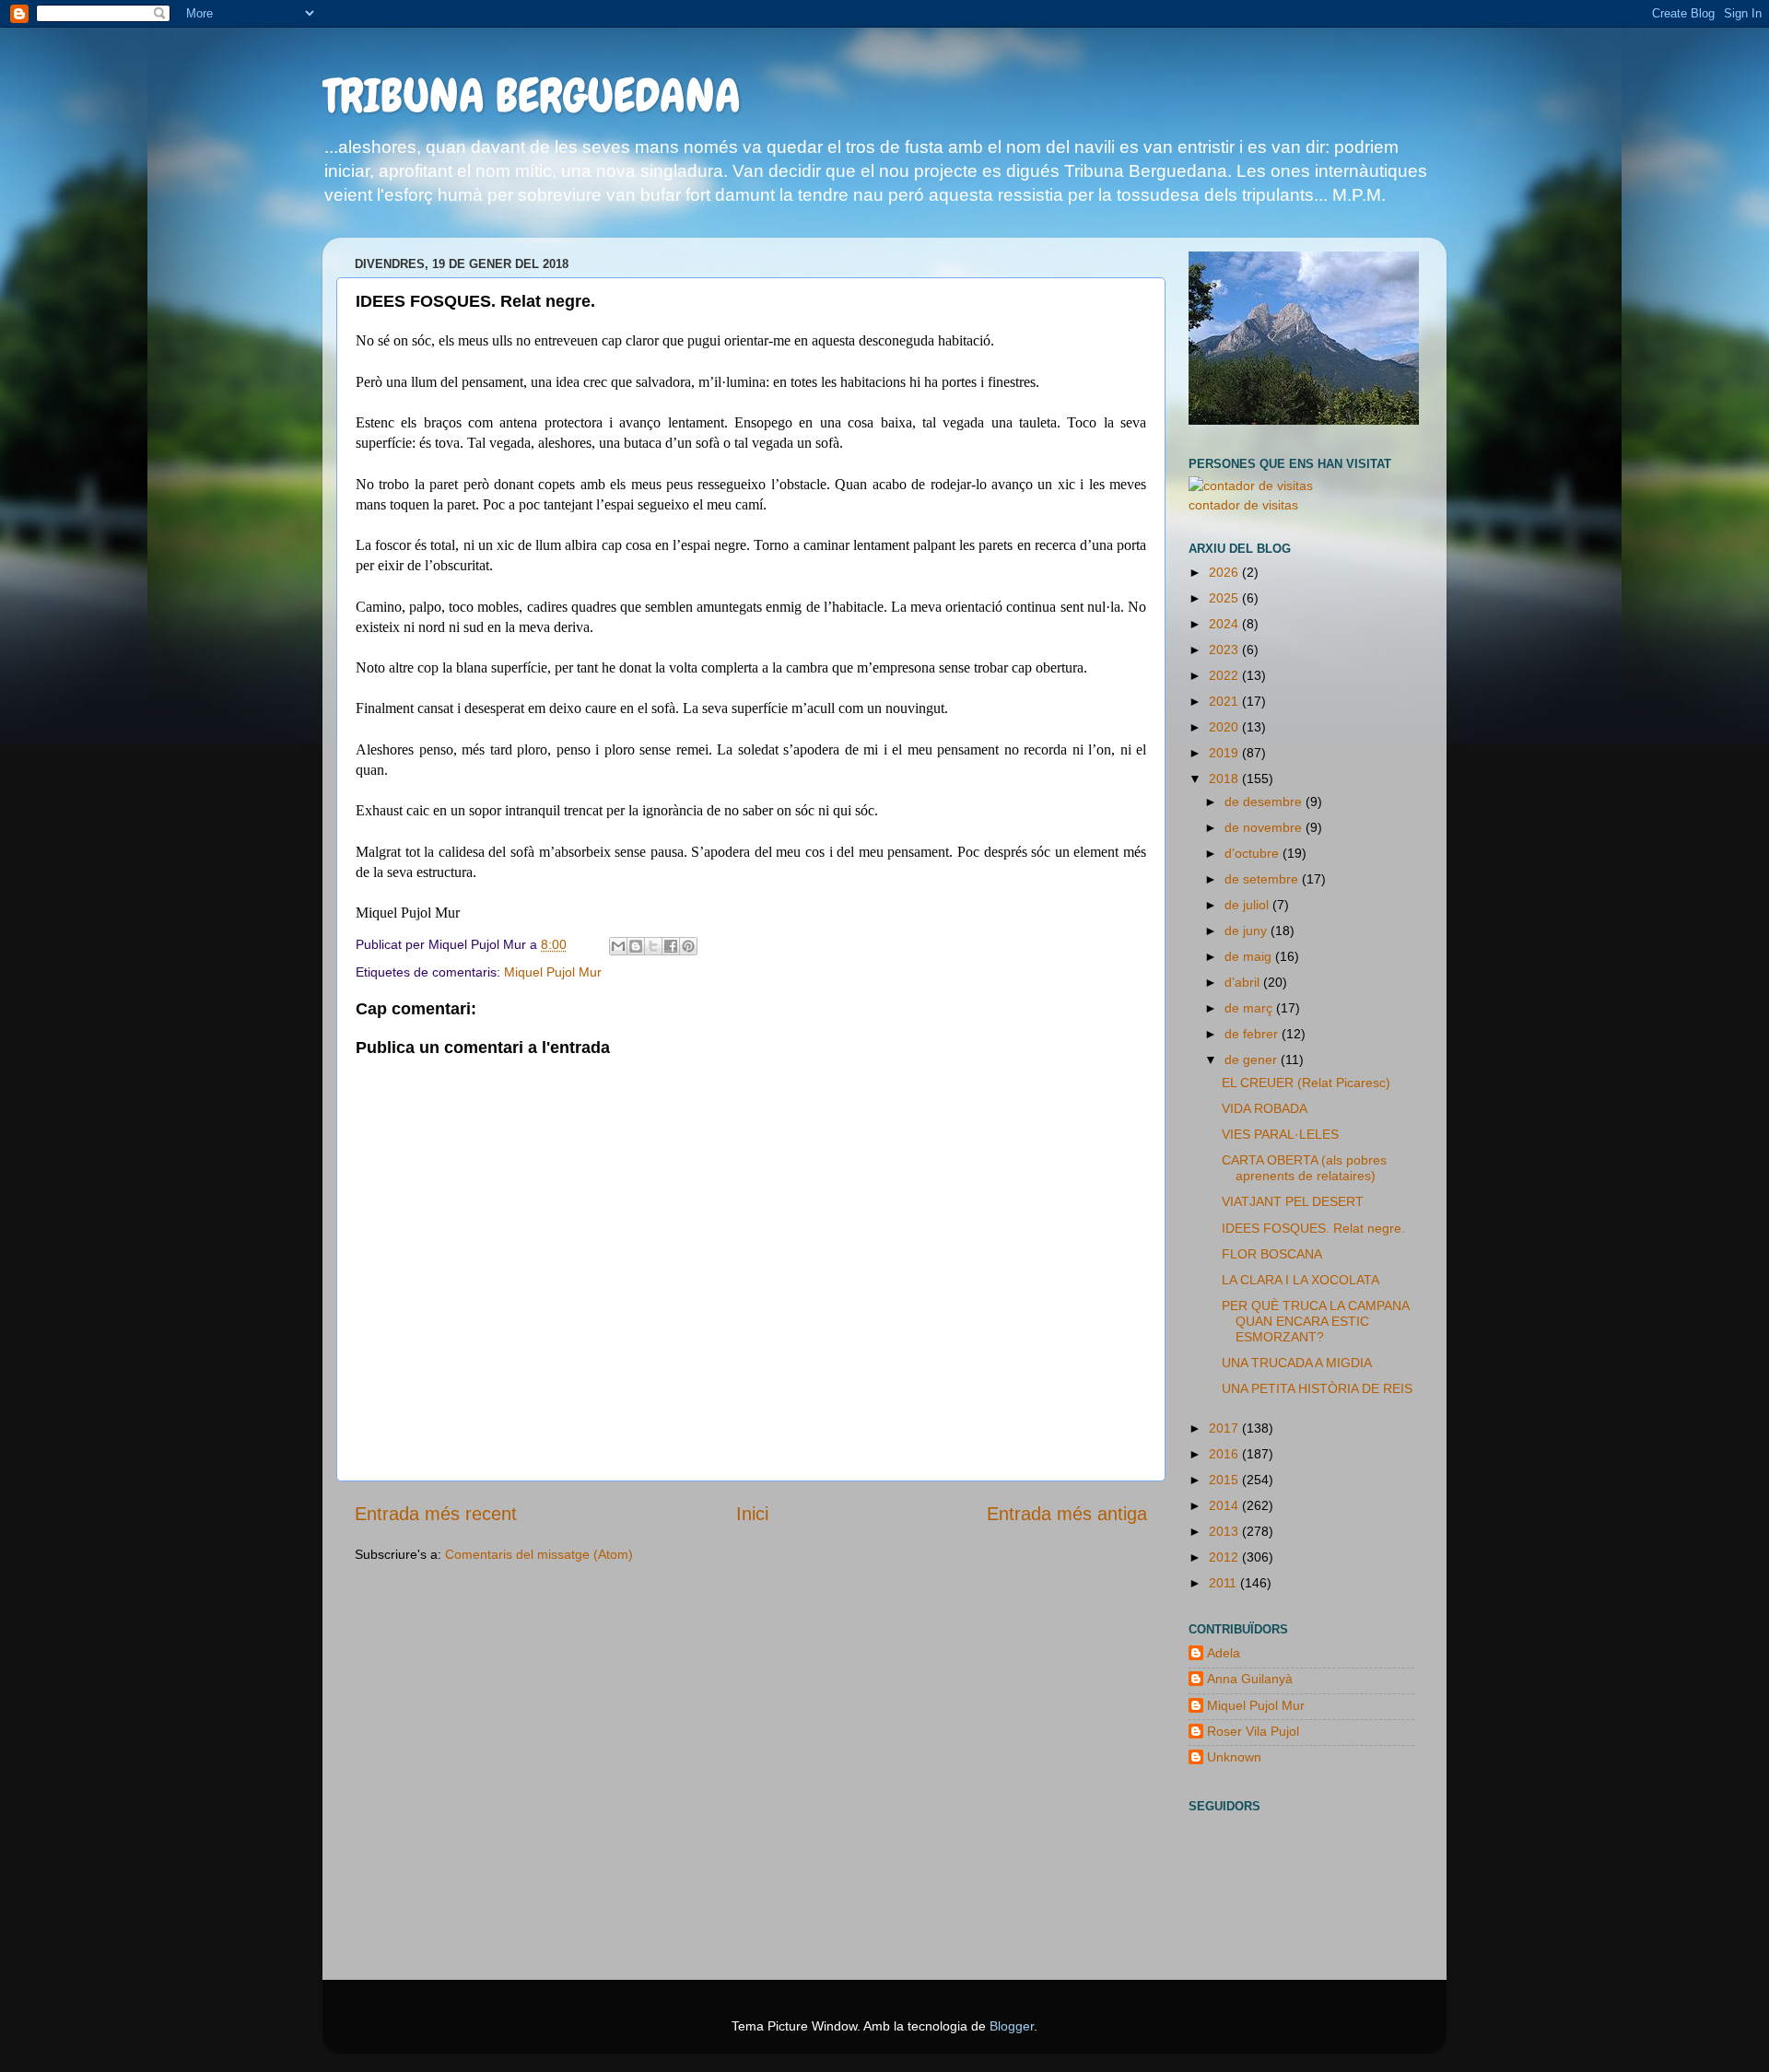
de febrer (1253, 1034)
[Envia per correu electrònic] (618, 946)
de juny (1248, 931)
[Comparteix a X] (653, 946)
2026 (1225, 572)
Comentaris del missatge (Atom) (539, 1554)
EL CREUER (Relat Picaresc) (1306, 1083)
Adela (1224, 1653)
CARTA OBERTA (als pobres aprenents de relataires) (1304, 1168)
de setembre (1263, 879)
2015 (1225, 1480)
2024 (1225, 624)
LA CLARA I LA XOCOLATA (1300, 1280)
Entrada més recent (436, 1514)
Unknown (1234, 1757)
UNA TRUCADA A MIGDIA (1297, 1363)
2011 (1224, 1583)
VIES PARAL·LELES (1280, 1134)
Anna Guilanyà (1250, 1679)
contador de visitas (1243, 505)
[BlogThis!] (636, 946)
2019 (1225, 753)
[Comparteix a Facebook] (671, 946)
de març (1250, 1008)
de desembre (1265, 802)
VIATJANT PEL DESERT (1293, 1201)
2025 (1225, 598)
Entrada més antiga (1067, 1514)
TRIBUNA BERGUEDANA (532, 96)
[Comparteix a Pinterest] (688, 946)
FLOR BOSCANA (1272, 1254)
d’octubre (1254, 853)
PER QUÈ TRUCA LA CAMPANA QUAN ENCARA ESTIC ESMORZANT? (1315, 1322)
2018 (1225, 778)
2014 (1225, 1505)
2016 (1225, 1454)
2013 (1225, 1531)
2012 (1225, 1557)
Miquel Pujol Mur (553, 972)
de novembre (1265, 827)
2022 (1225, 675)
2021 (1225, 701)
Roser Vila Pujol (1253, 1731)
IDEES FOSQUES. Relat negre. (1313, 1228)
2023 (1225, 650)
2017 (1225, 1428)
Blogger (1012, 2026)
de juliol (1248, 905)
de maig (1250, 956)
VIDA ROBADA (1265, 1108)
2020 (1225, 727)
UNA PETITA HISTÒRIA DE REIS (1317, 1388)
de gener (1253, 1059)
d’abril (1244, 982)
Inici (752, 1514)
